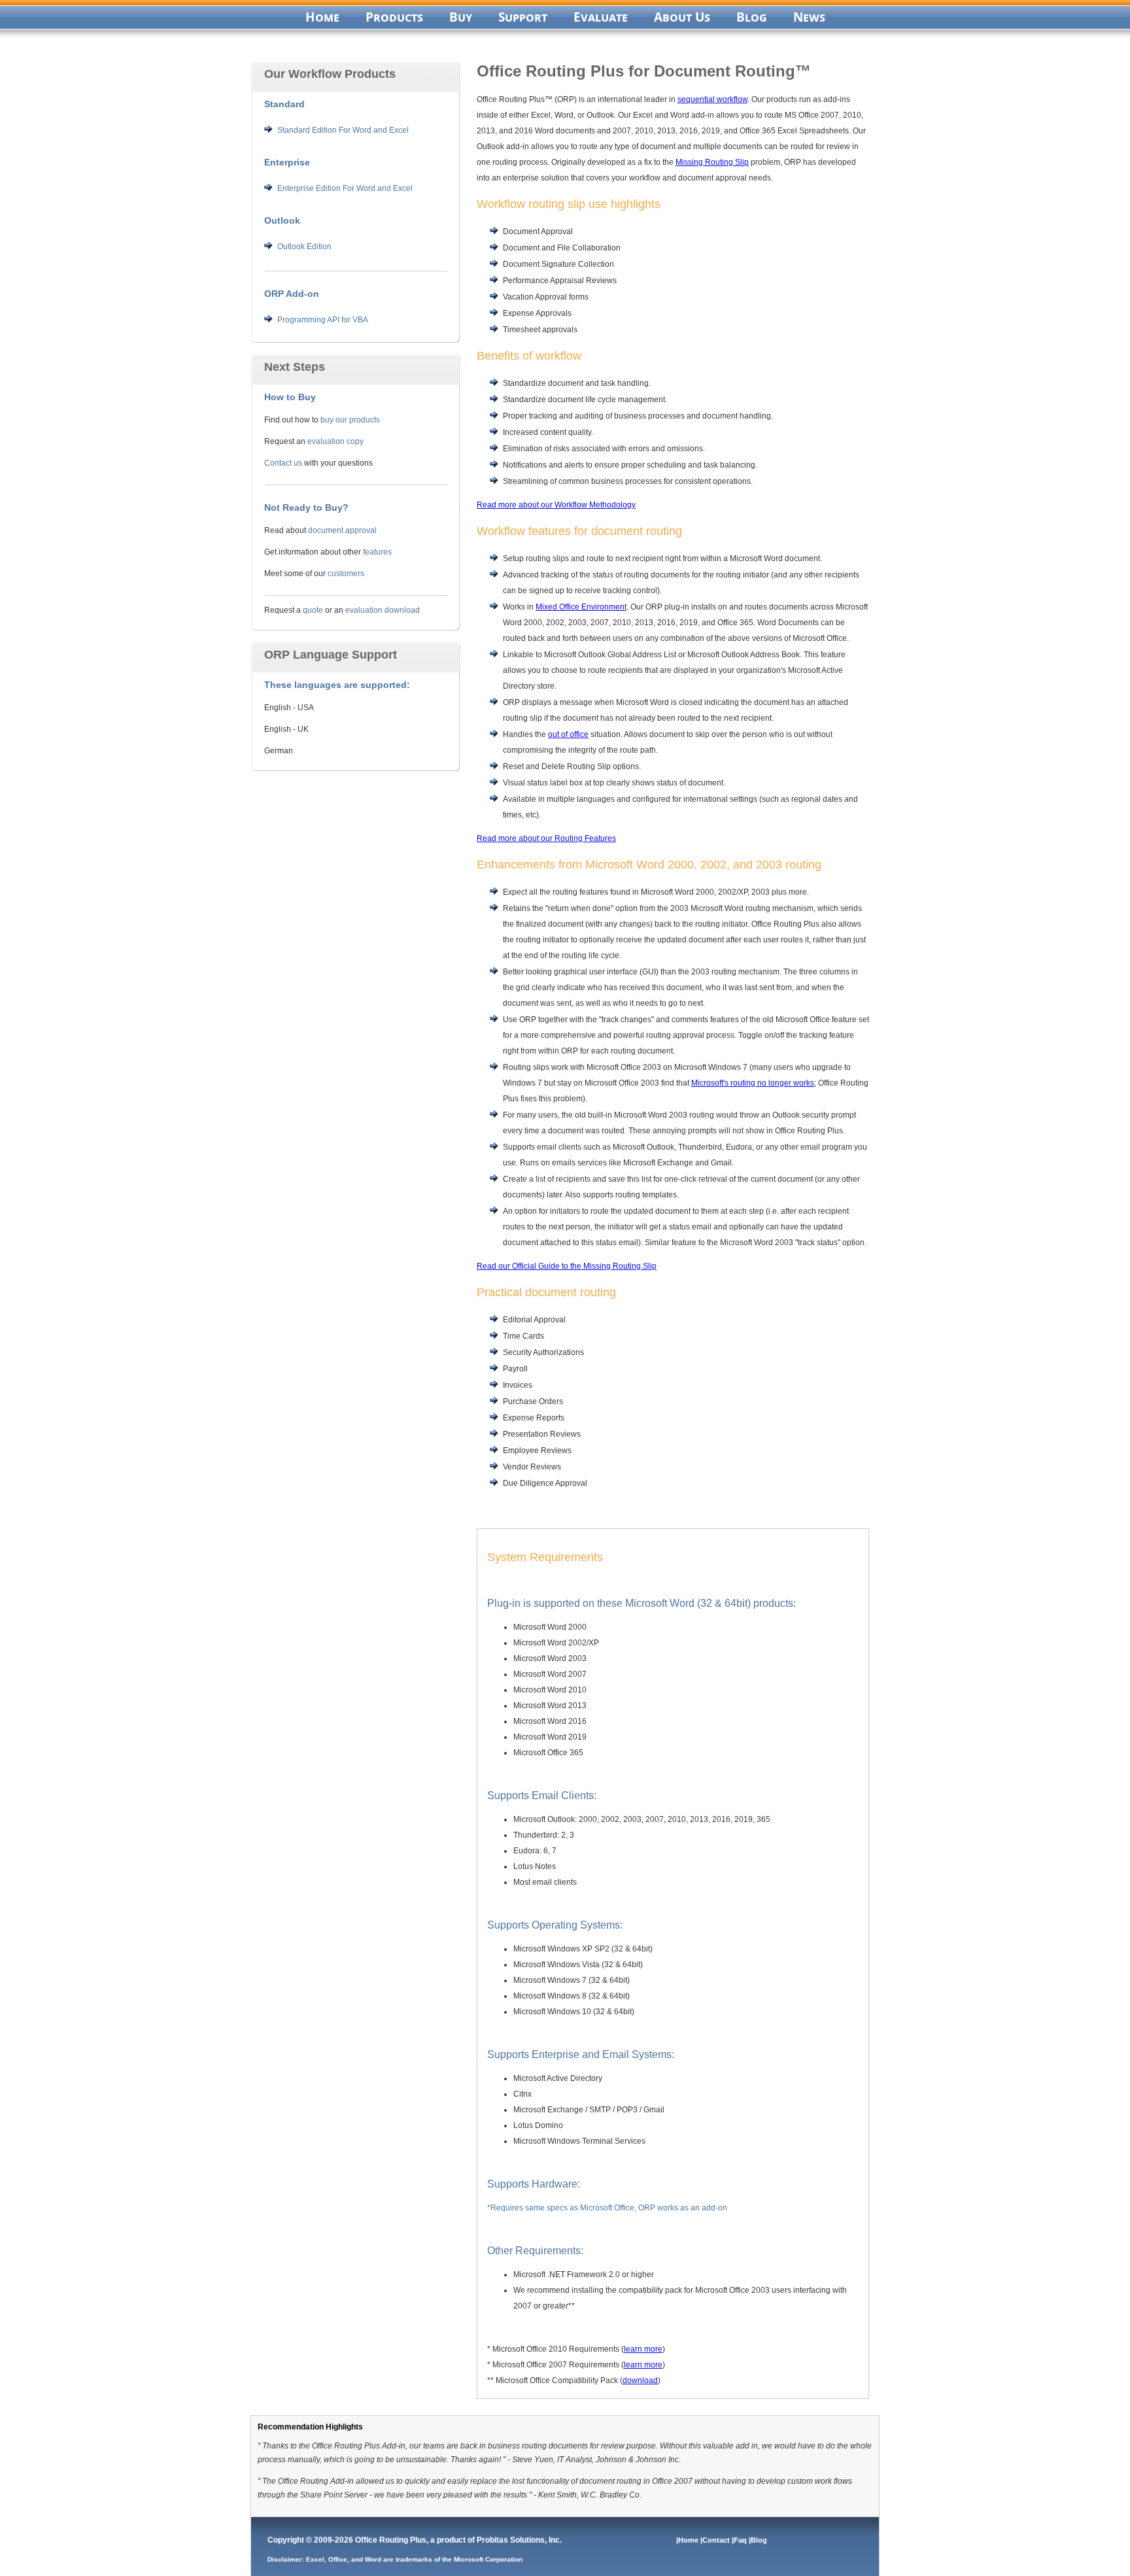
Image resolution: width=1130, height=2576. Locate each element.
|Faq (740, 2540)
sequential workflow (712, 99)
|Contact (716, 2540)
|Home (688, 2540)
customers (346, 574)
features (377, 552)
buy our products (350, 420)
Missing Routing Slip (712, 162)
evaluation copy (335, 441)
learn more (643, 2349)
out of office (568, 734)
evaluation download (383, 610)
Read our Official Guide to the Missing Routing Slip (567, 1266)
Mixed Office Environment (581, 607)
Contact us (283, 463)
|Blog (759, 2540)
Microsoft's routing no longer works (753, 1083)
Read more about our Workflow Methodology (556, 505)
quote (313, 610)
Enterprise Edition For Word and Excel (345, 188)
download (640, 2380)
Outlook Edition (304, 247)
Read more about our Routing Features (546, 838)
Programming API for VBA (323, 320)
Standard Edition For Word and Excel (343, 130)
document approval (342, 530)
